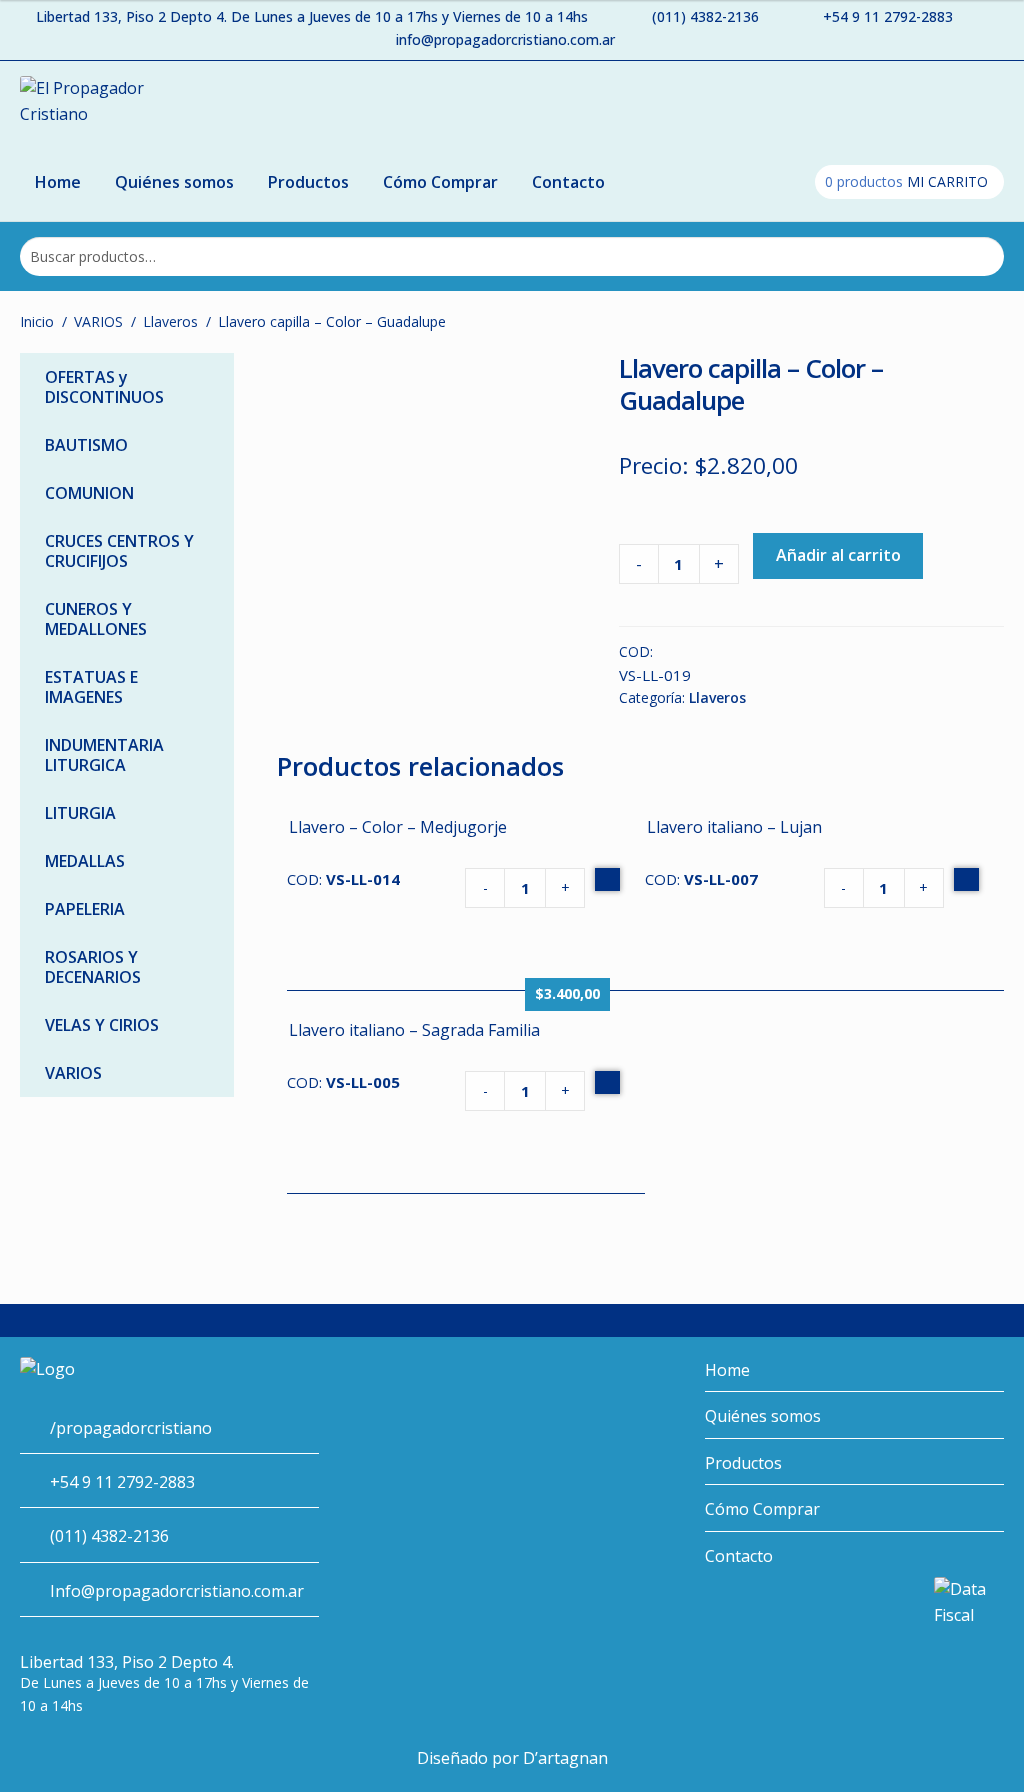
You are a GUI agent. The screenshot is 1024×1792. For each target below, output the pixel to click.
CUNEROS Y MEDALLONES (96, 619)
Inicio (37, 321)
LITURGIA (80, 813)
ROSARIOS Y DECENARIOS (93, 967)
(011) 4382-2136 (705, 16)
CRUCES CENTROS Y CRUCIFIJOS (119, 551)
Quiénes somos (174, 182)
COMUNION (89, 493)
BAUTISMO (86, 445)
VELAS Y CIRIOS (102, 1025)
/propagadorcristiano (131, 1428)
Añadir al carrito (838, 555)
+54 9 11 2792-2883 (888, 16)
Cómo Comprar (440, 182)
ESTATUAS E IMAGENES (91, 687)
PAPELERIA (85, 909)
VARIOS (98, 321)
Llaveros (170, 321)
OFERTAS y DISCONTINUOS (104, 387)
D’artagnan (565, 1758)
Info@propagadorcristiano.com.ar (177, 1591)
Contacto (568, 182)
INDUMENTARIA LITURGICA (104, 755)
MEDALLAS (85, 861)
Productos (308, 182)
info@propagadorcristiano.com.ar (505, 39)
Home (58, 182)
